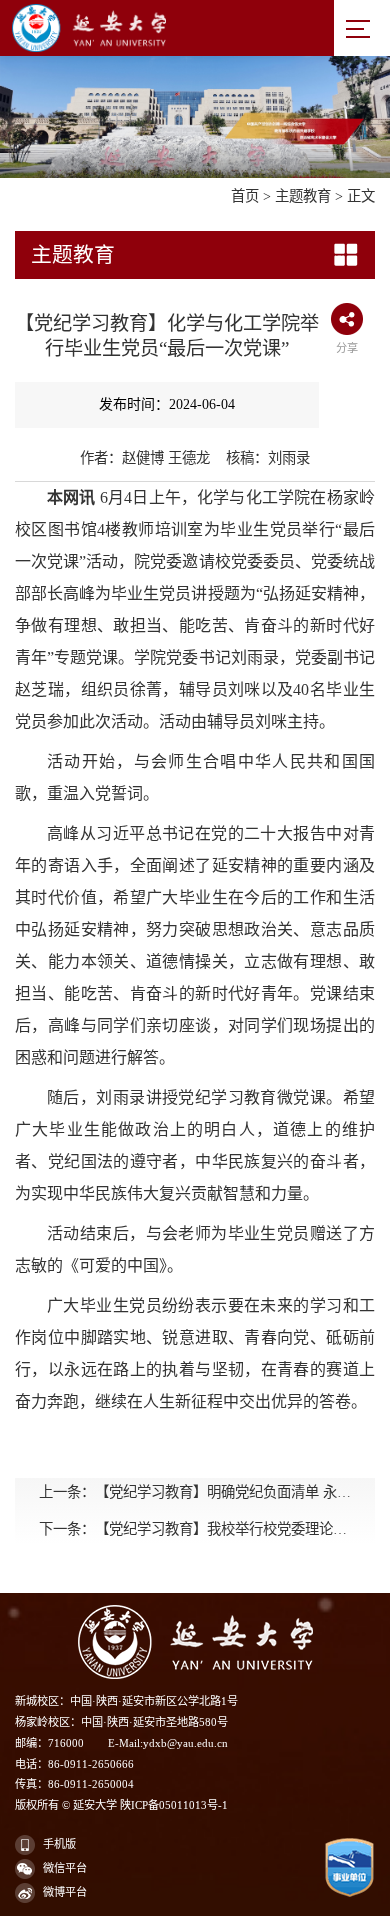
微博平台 (65, 1892)
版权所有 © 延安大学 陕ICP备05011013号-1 (121, 1805)
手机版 (59, 1844)
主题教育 (303, 196)
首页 (245, 196)
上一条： (195, 1492)
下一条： (195, 1529)
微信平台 (65, 1868)
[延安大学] (154, 28)
